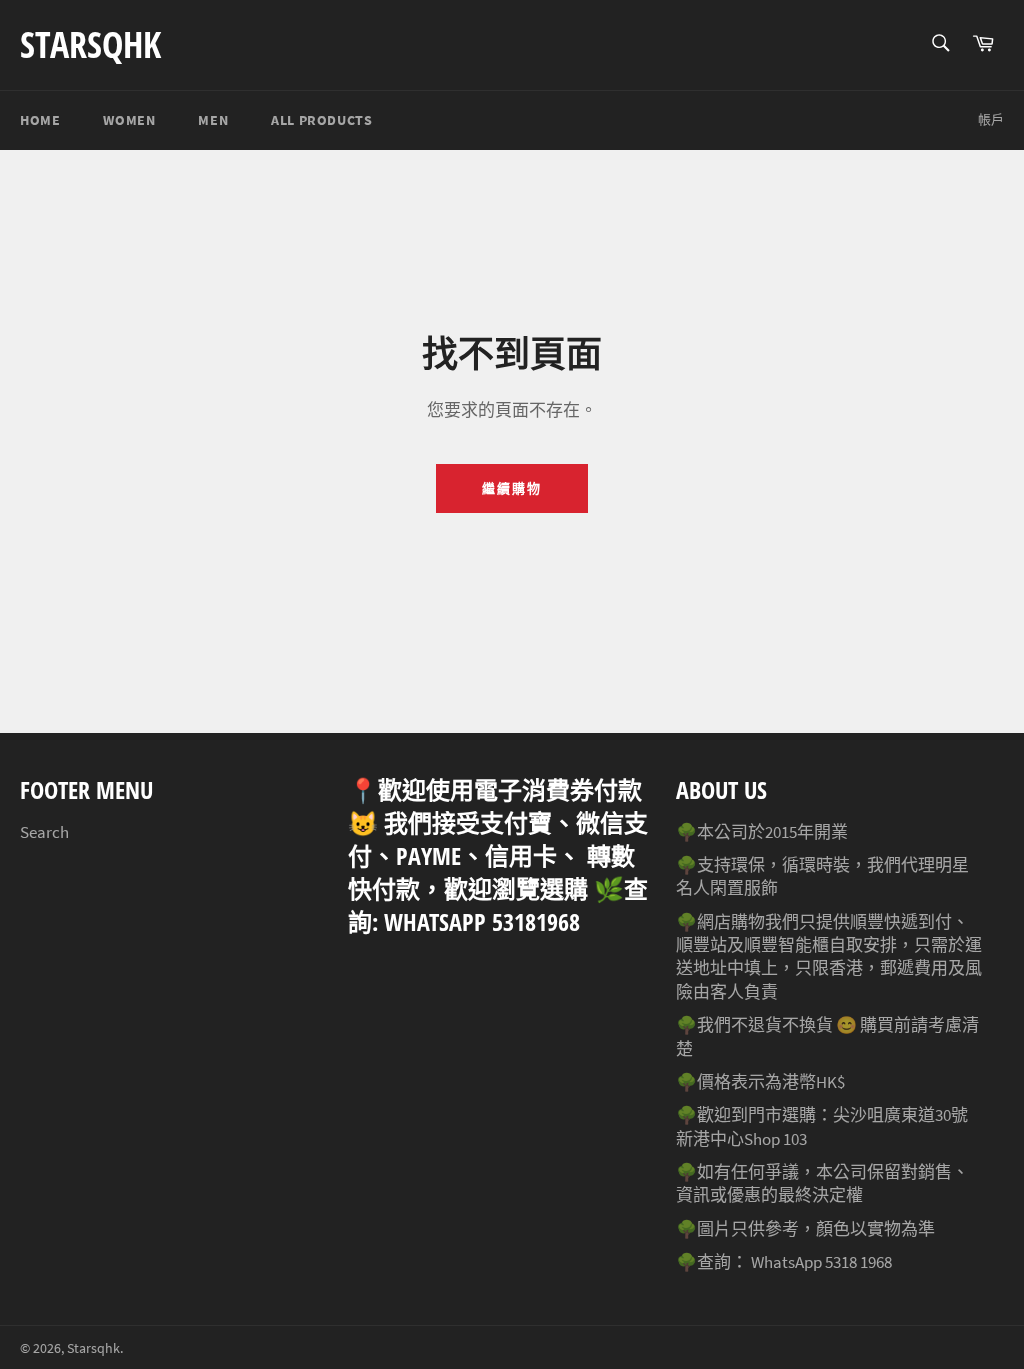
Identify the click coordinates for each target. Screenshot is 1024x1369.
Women (129, 120)
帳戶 (991, 119)
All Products (321, 120)
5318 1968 (858, 1262)
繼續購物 (512, 488)
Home (40, 120)
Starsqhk (90, 44)
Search (44, 832)
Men (213, 120)
